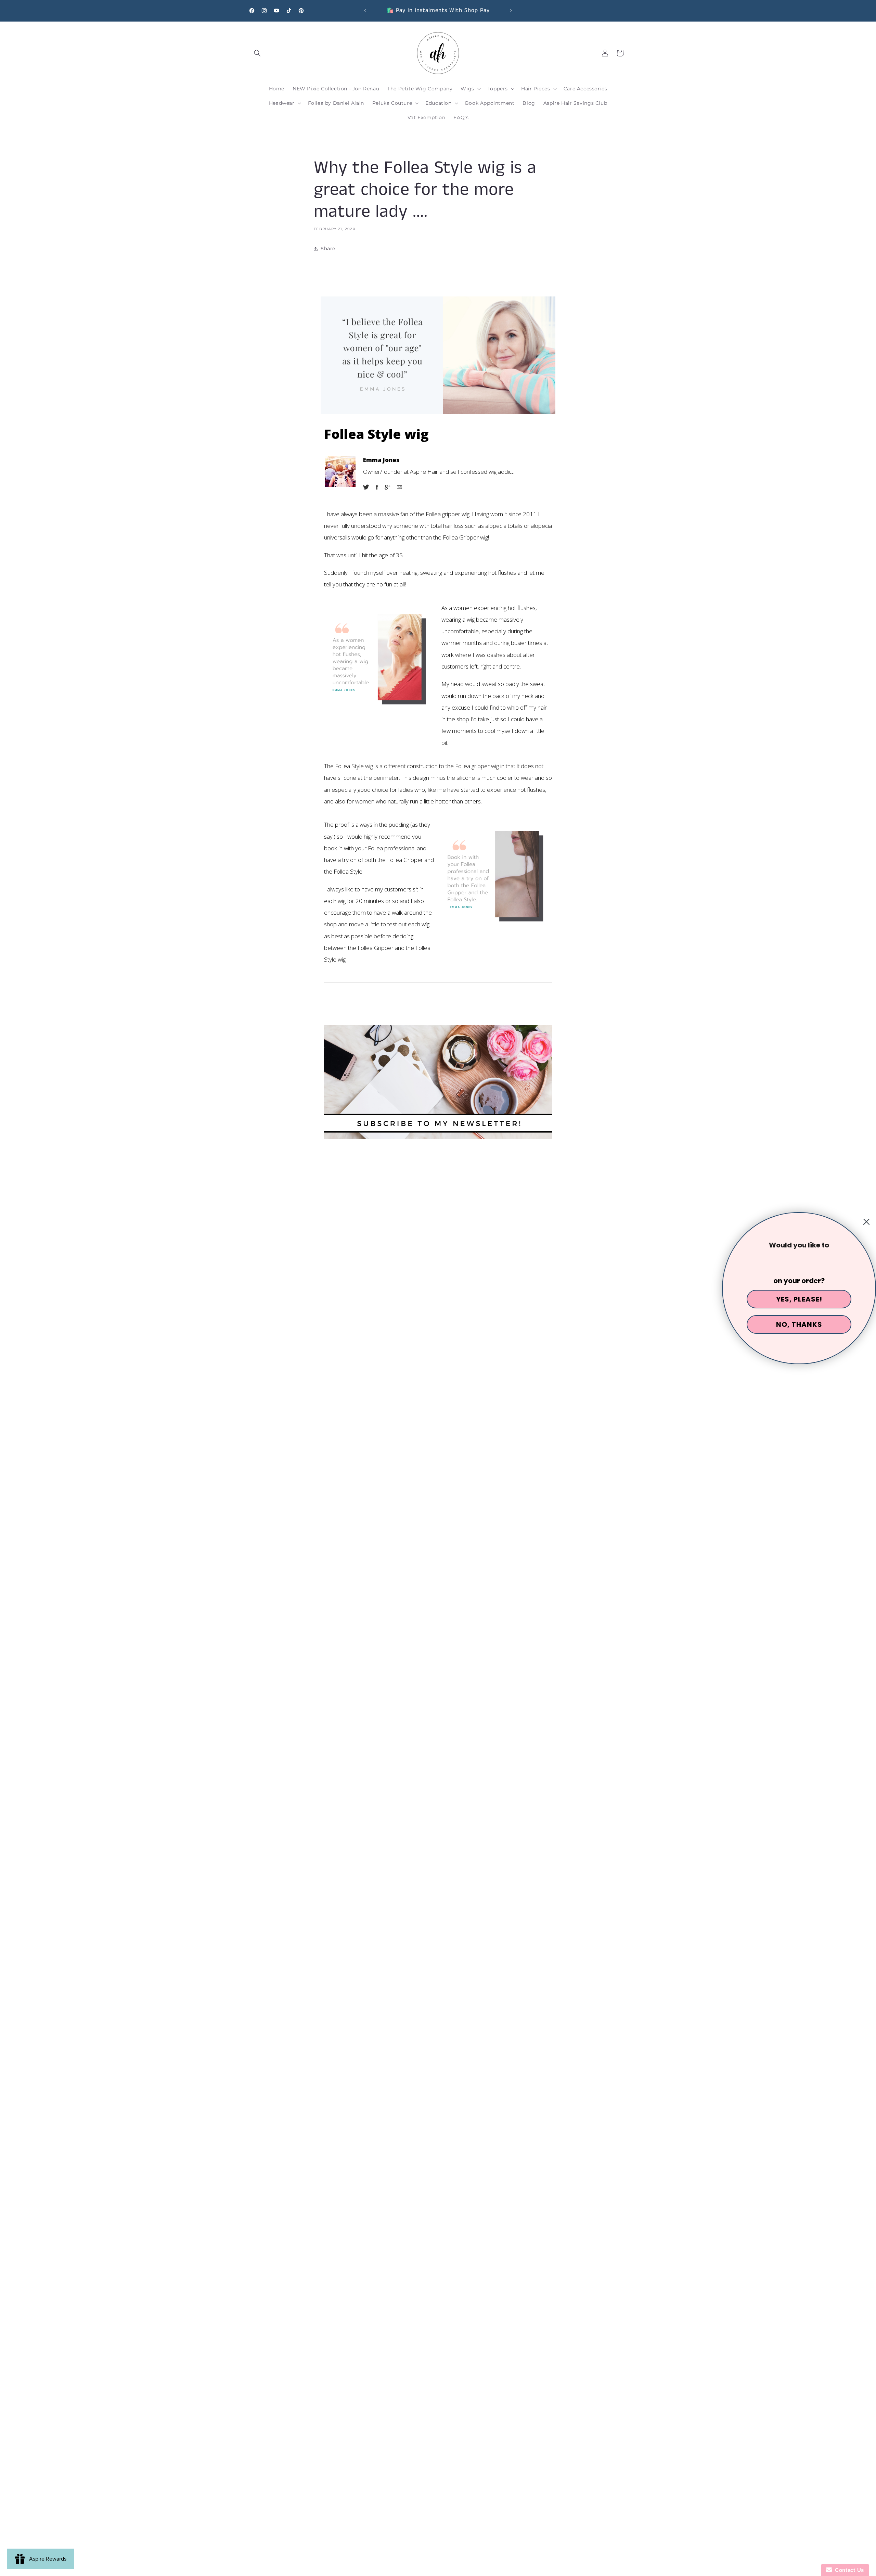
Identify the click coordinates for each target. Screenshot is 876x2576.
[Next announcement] (511, 11)
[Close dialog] (866, 1222)
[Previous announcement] (365, 11)
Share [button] (328, 249)
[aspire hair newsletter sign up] (438, 1082)
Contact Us (848, 2570)
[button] (257, 53)
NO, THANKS (799, 1324)
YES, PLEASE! (799, 1299)
